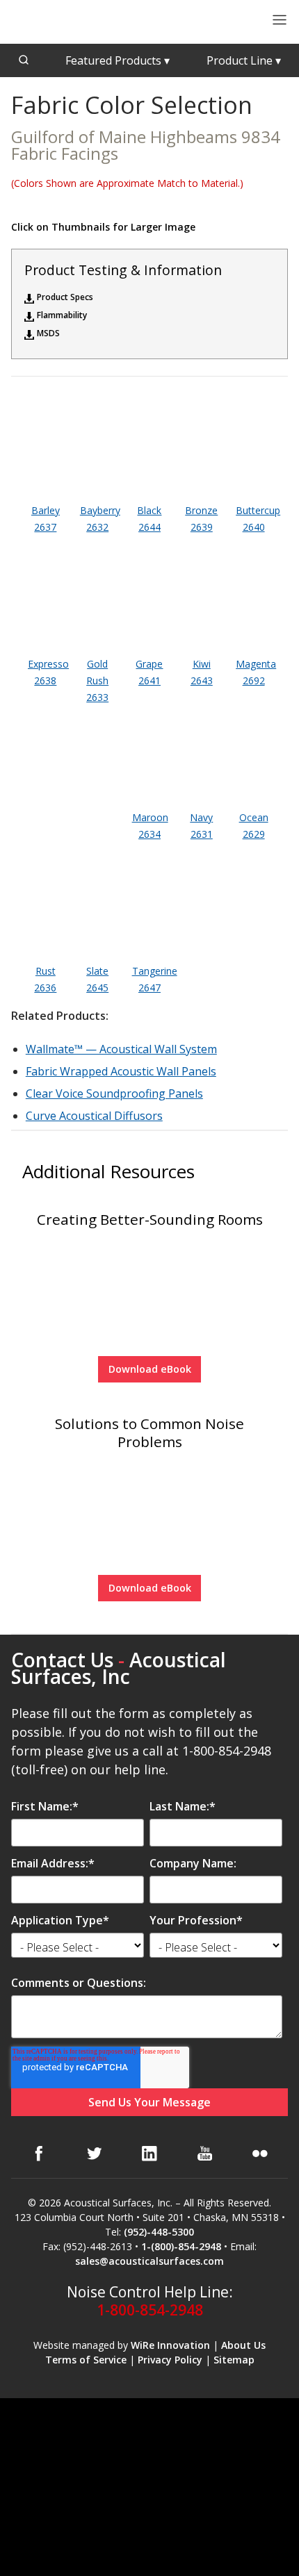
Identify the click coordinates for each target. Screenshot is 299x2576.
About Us (243, 2345)
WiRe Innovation (170, 2345)
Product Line (244, 60)
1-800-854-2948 (150, 2310)
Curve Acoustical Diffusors (94, 1116)
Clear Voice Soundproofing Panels (114, 1093)
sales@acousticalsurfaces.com (149, 2261)
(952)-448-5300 (159, 2232)
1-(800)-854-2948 (181, 2246)
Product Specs (65, 297)
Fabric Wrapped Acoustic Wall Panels (121, 1071)
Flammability (62, 315)
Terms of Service (86, 2360)
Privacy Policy (170, 2360)
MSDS (48, 333)
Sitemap (234, 2360)
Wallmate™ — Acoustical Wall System (121, 1049)
